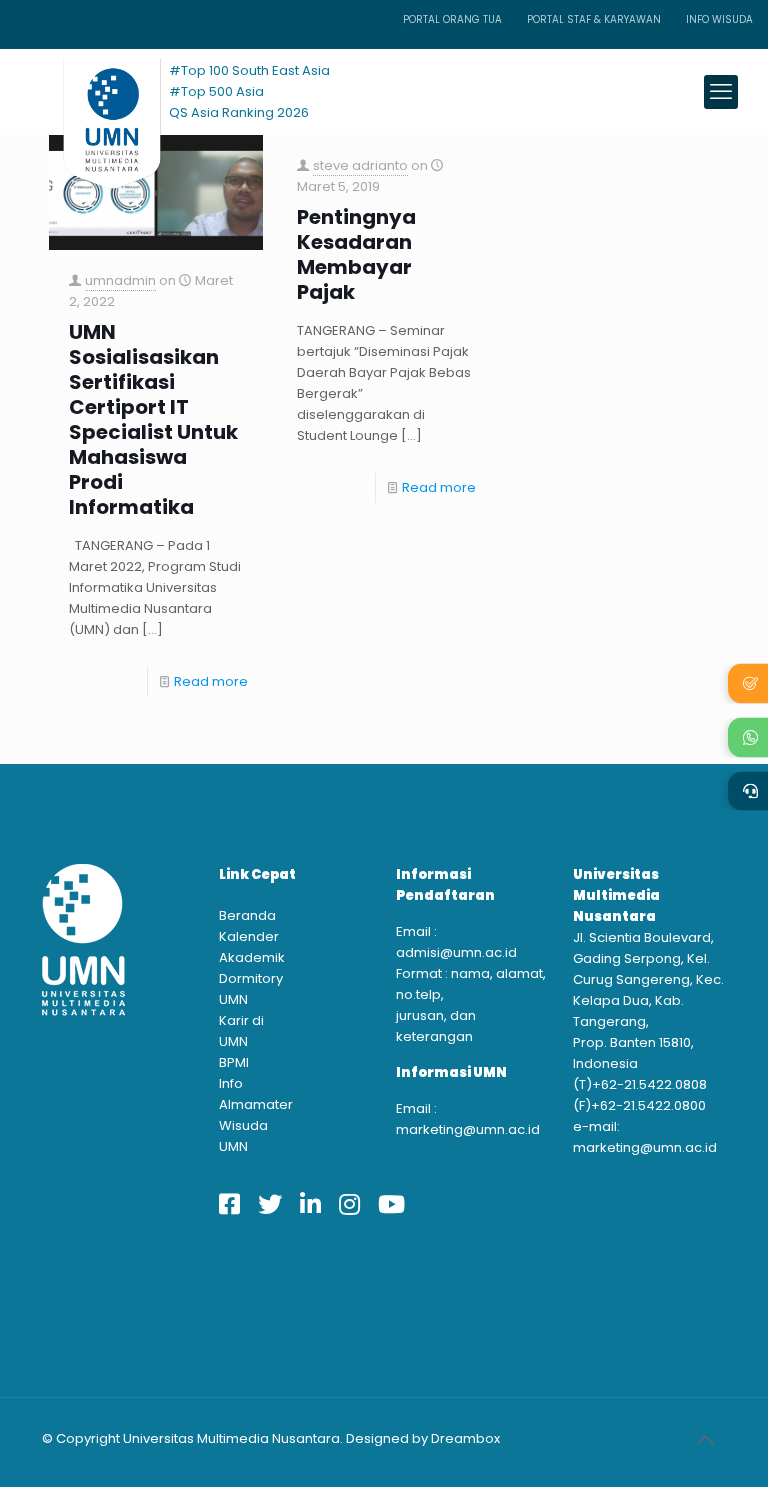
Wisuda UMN (243, 1136)
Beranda (247, 915)
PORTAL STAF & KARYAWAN (594, 19)
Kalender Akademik (249, 947)
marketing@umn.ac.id (468, 1129)
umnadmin (120, 280)
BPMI (234, 1062)
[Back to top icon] (705, 1440)
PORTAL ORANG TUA (452, 19)
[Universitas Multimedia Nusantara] (93, 91)
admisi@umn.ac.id (456, 952)
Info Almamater (249, 1094)
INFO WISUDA (719, 19)
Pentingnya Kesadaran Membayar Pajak (356, 255)
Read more (211, 681)
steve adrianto (360, 165)
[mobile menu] (721, 92)
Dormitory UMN (249, 989)
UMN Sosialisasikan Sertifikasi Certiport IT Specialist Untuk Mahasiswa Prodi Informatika (153, 420)
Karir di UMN (241, 1031)
